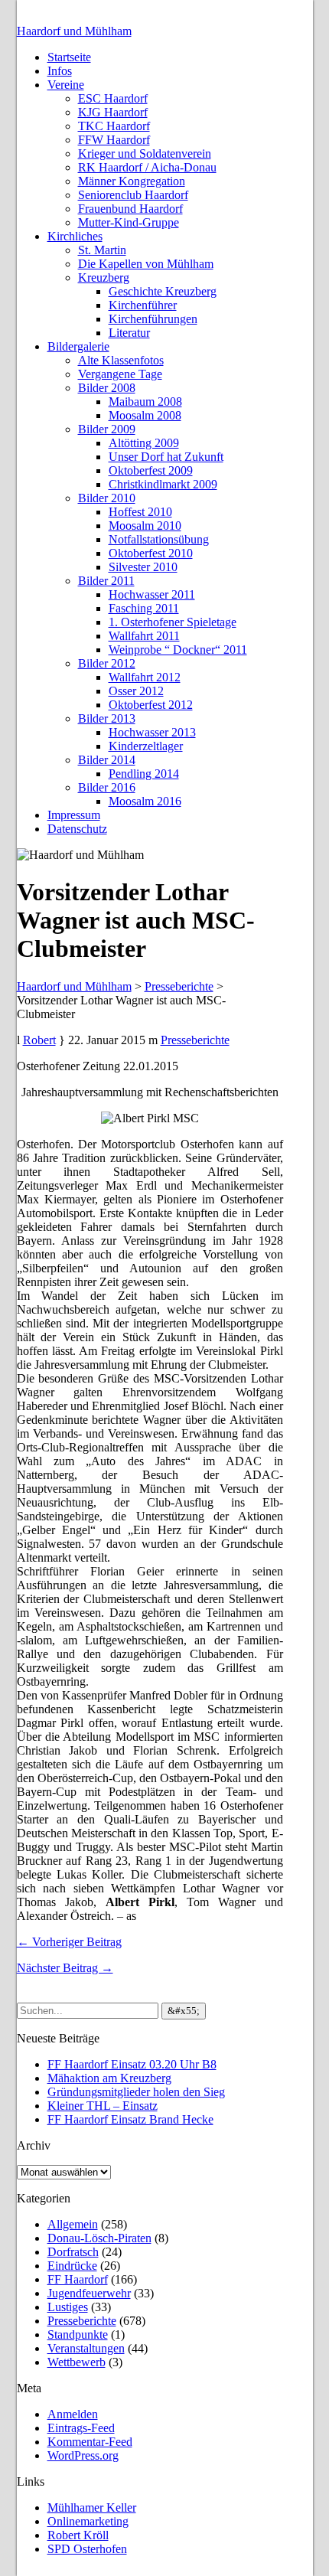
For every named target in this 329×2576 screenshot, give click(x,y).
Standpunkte (78, 2334)
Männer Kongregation (132, 181)
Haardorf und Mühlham (74, 31)
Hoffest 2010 (140, 512)
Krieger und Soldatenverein (145, 153)
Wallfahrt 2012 (145, 677)
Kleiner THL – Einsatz (103, 2106)
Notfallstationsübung (159, 539)
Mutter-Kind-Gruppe (129, 222)
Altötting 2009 (144, 443)
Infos (60, 71)
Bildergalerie (78, 346)
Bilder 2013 (107, 718)
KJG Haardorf (113, 112)
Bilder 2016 (107, 787)
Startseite (69, 57)
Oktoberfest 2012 (151, 705)
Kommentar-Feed (90, 2442)
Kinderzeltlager (146, 746)
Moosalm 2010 (145, 526)
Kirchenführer (143, 305)
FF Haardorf (78, 2279)
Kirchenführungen (153, 319)
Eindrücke (72, 2266)
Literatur (129, 333)
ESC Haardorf (113, 98)
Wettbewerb (77, 2362)
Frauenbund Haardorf (130, 209)
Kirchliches (75, 236)
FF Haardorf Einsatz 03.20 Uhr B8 (132, 2064)
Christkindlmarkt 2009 (163, 484)
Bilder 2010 (107, 498)
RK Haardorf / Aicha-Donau (147, 167)
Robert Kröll (78, 2535)
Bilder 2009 (107, 429)
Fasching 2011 (144, 608)
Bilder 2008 (107, 388)
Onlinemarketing (88, 2521)
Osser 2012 (136, 691)
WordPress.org (83, 2455)
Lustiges (68, 2307)
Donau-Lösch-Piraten (99, 2238)
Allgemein (73, 2224)
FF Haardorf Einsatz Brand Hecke (130, 2119)
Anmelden (73, 2414)
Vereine (66, 85)
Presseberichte (195, 1040)
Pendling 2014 (144, 774)
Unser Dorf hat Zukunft (166, 457)
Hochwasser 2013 (152, 732)
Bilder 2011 (106, 581)
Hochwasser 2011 (152, 594)
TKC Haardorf (114, 126)
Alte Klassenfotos (121, 360)
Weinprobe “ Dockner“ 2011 (178, 650)
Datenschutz (77, 829)
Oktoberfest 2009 (151, 470)
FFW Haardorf (114, 140)
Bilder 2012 (107, 663)
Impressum (74, 815)
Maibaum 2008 (145, 402)
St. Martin (102, 250)
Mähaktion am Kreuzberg (109, 2078)
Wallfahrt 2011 (144, 636)
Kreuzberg (104, 278)
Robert (39, 1040)
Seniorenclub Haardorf (133, 195)
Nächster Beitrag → (65, 1968)
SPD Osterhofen (87, 2549)
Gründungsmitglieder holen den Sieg (136, 2092)
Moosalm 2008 (145, 415)
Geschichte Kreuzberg (163, 291)
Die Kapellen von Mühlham (146, 264)
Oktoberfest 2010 (151, 553)
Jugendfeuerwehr (89, 2293)
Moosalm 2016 (145, 801)
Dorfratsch (73, 2252)
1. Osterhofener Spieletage (173, 622)
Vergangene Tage (120, 374)
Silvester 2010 (143, 567)
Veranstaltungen (86, 2348)
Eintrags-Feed (81, 2428)
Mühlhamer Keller (92, 2507)
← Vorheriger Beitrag (69, 1942)
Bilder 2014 (107, 760)
